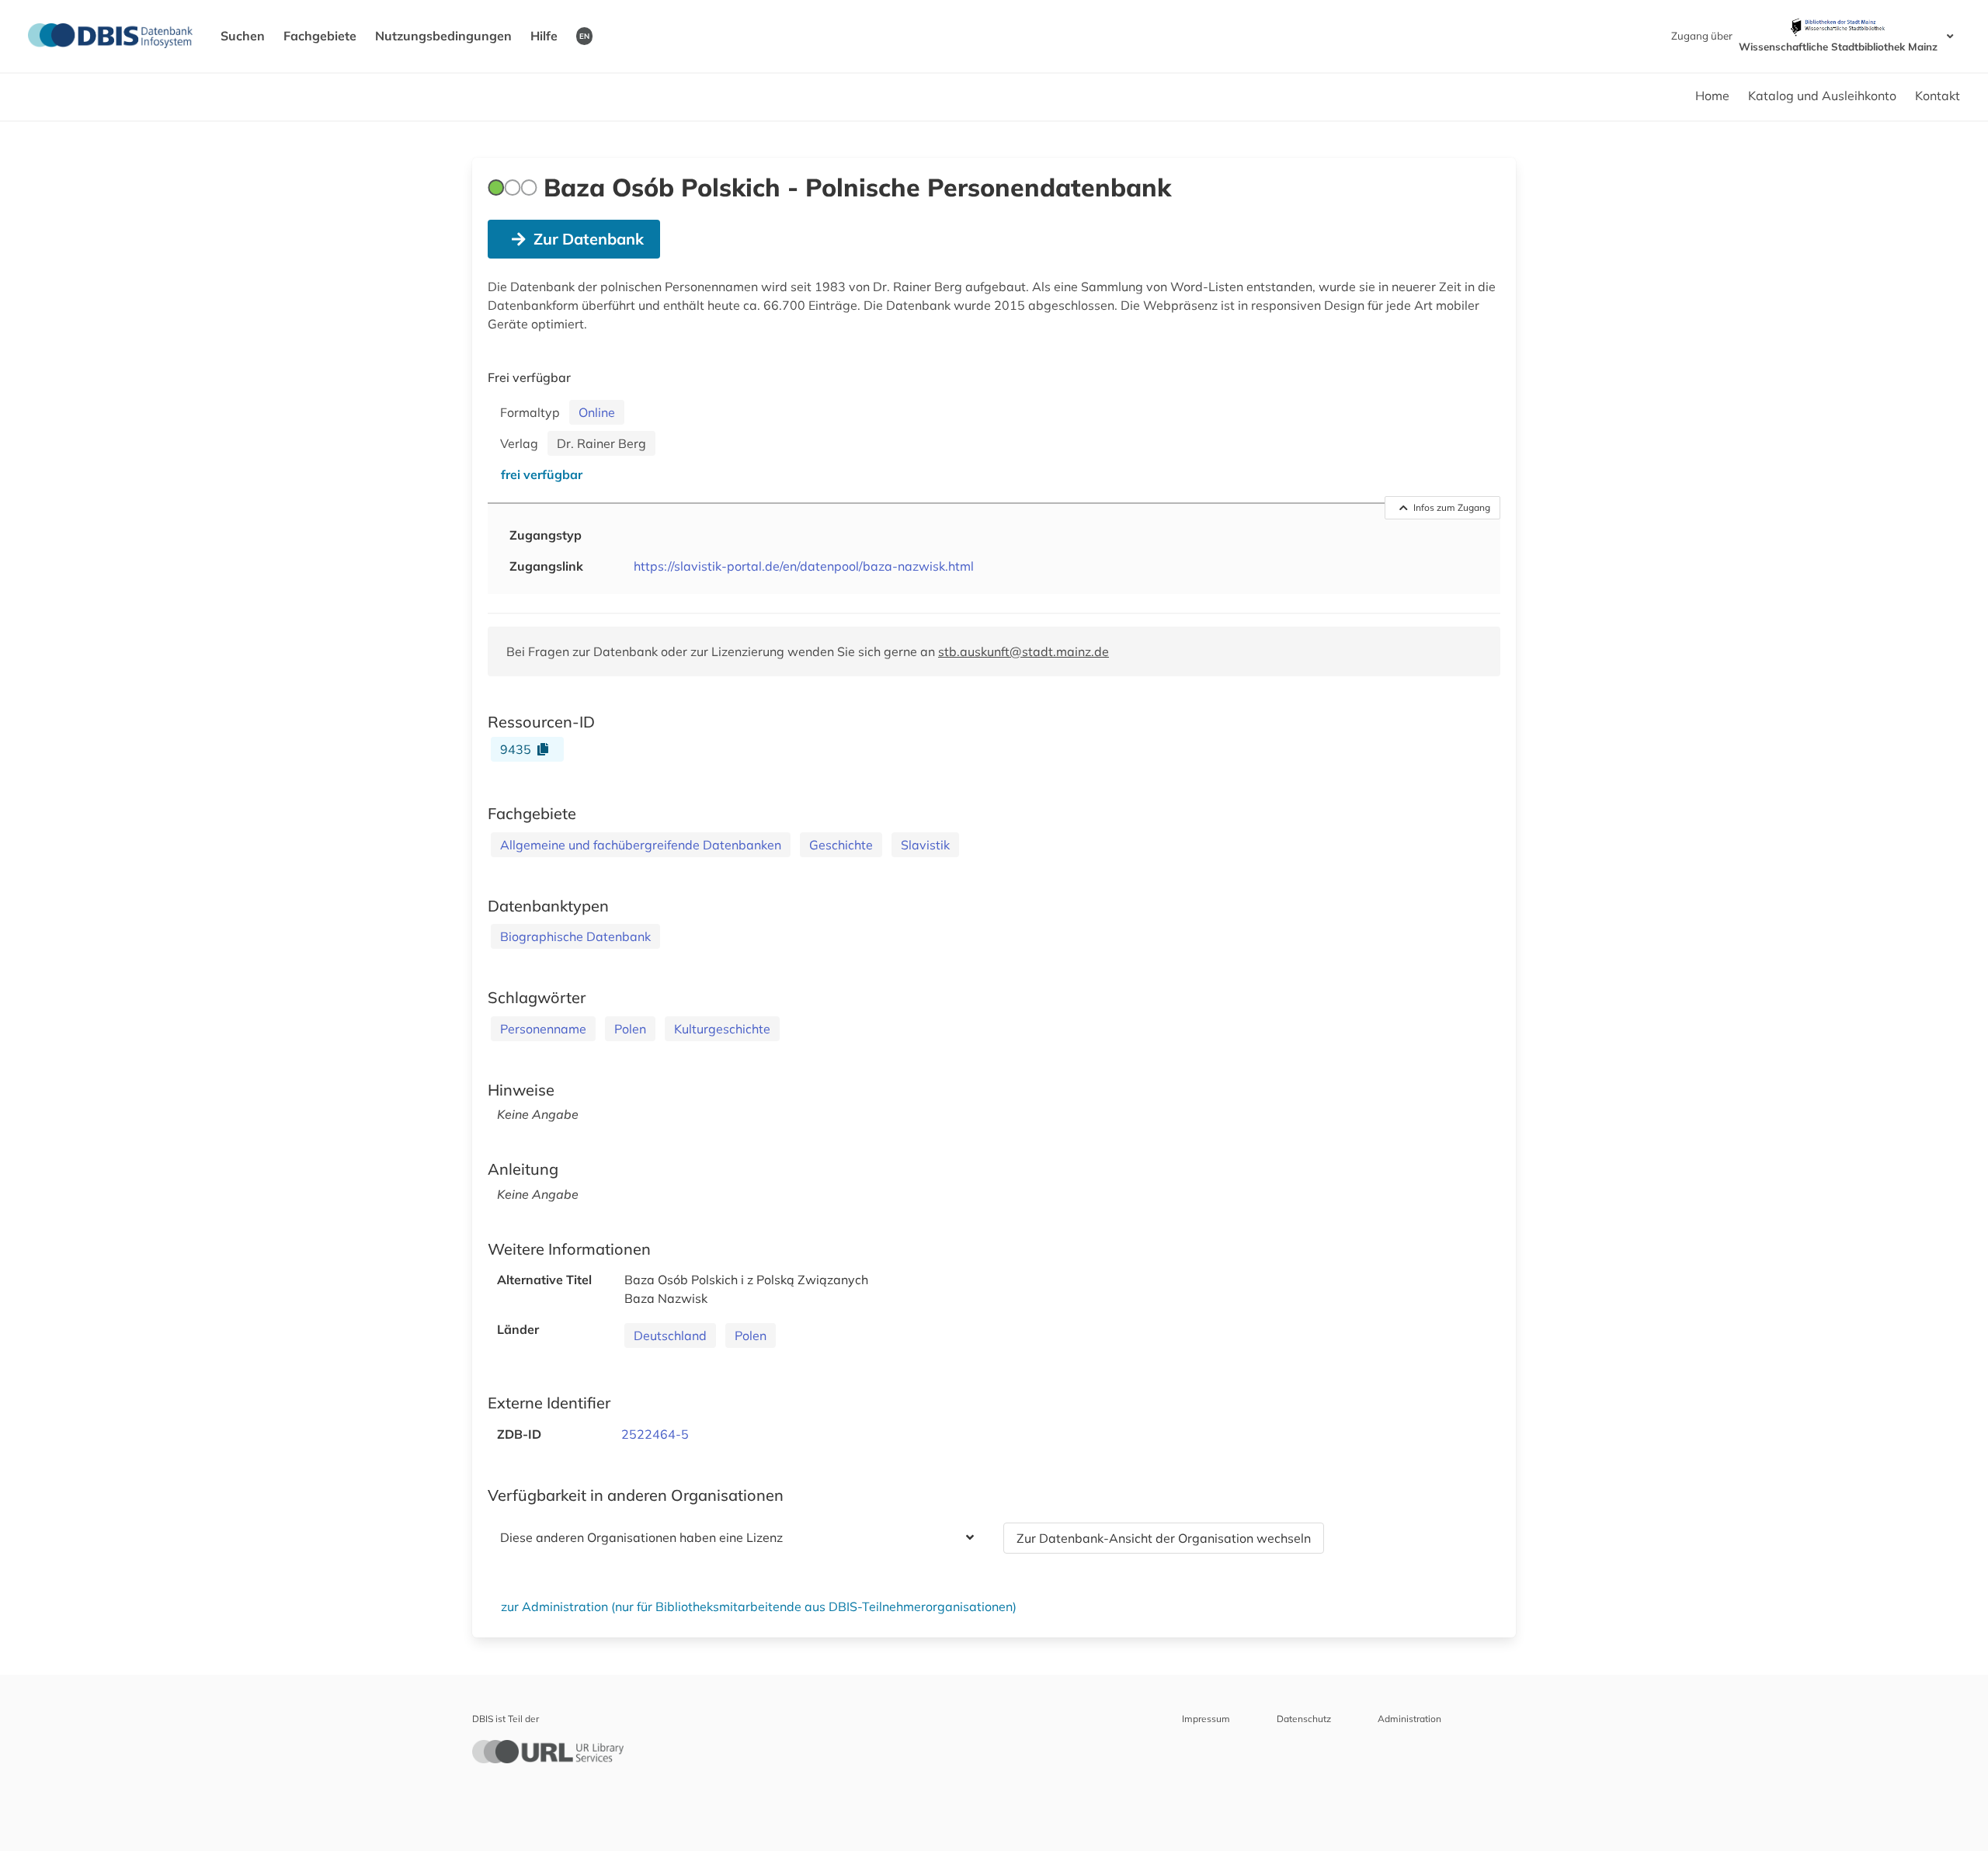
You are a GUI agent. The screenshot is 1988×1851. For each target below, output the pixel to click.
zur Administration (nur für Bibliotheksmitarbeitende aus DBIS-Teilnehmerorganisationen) (759, 1606)
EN (584, 36)
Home (1712, 96)
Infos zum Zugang (1452, 507)
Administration (1409, 1719)
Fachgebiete (320, 36)
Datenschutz (1304, 1719)
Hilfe (544, 36)
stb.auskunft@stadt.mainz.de (1024, 651)
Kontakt (1938, 96)
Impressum (1206, 1719)
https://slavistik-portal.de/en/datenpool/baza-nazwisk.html (804, 566)
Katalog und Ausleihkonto (1822, 96)
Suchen (243, 36)
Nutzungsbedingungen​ (443, 36)
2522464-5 (655, 1434)
